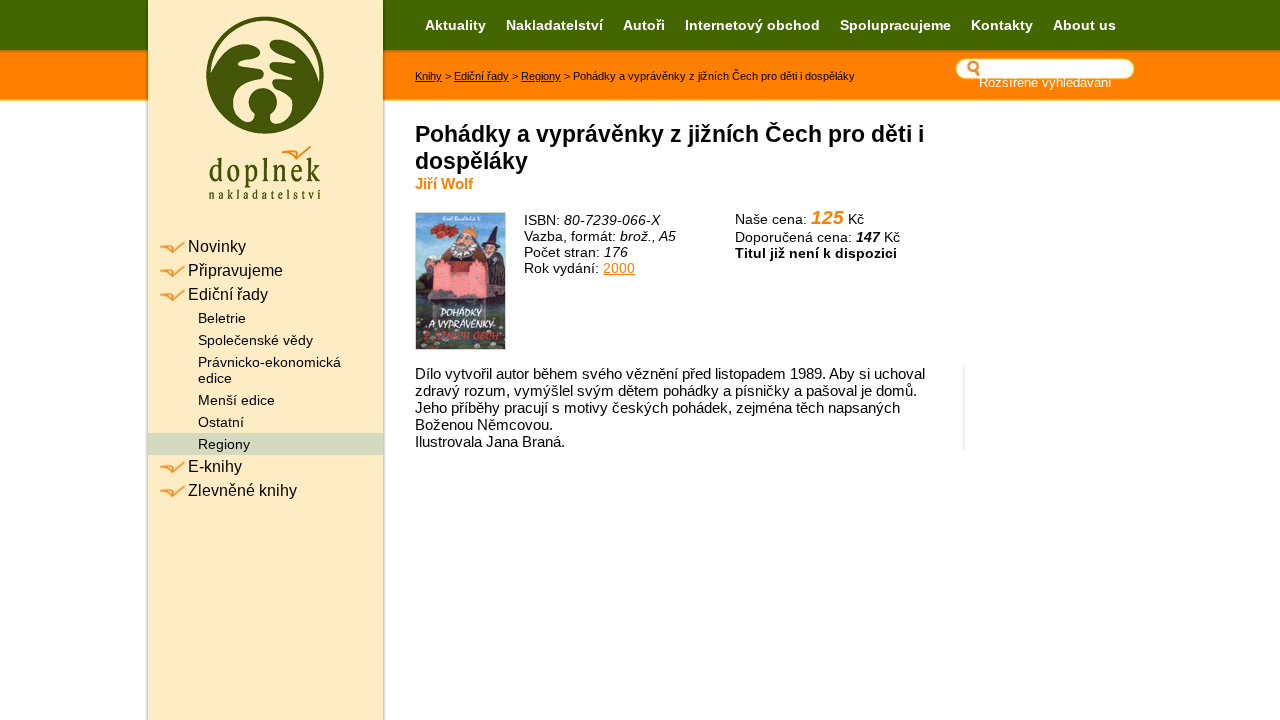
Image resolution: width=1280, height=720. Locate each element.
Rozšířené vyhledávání (1045, 82)
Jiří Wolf (444, 183)
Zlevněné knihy (242, 490)
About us (1084, 25)
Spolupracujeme (895, 25)
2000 (619, 268)
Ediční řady (481, 76)
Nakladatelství (554, 25)
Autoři (644, 25)
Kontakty (1002, 25)
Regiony (541, 76)
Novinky (217, 246)
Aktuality (455, 25)
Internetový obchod (752, 25)
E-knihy (215, 466)
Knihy (428, 76)
